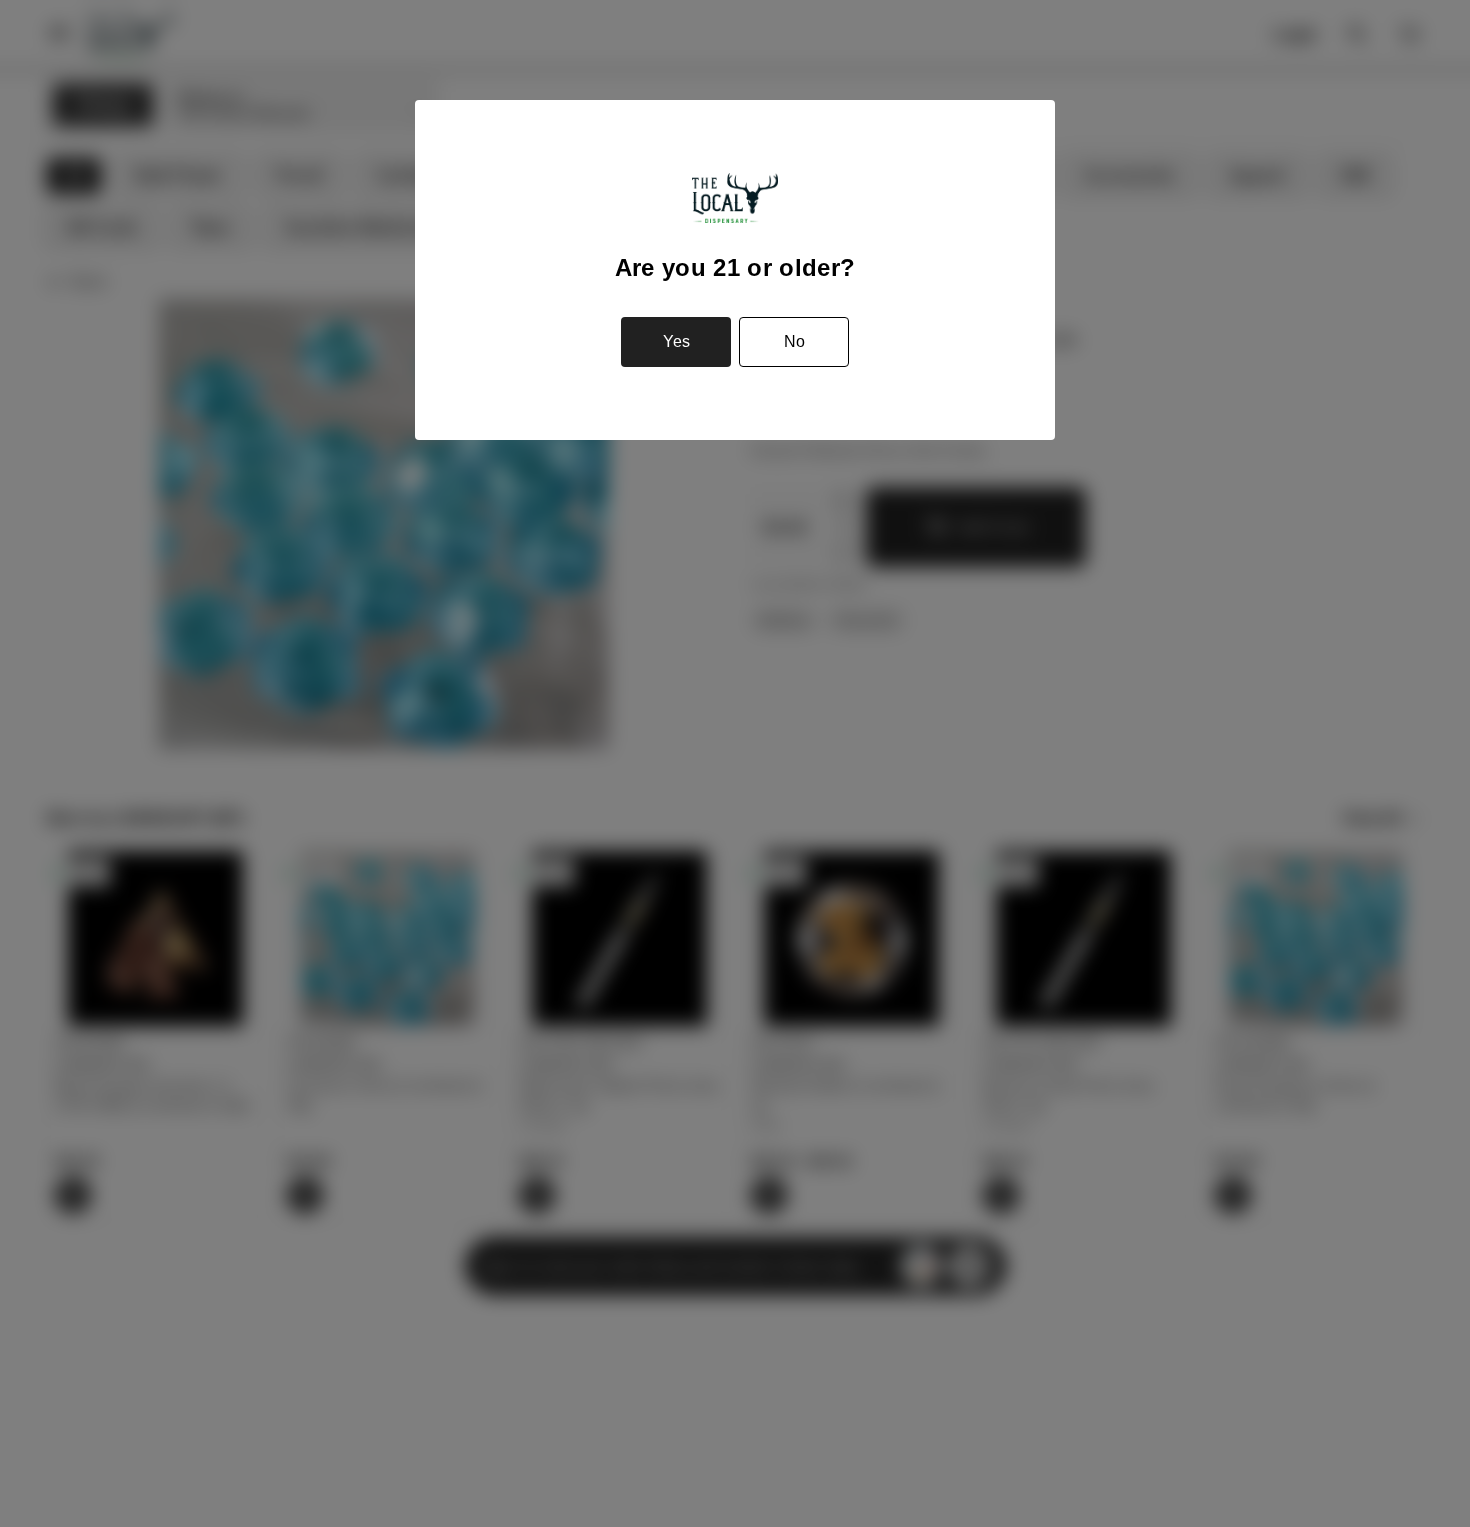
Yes (676, 341)
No (794, 341)
